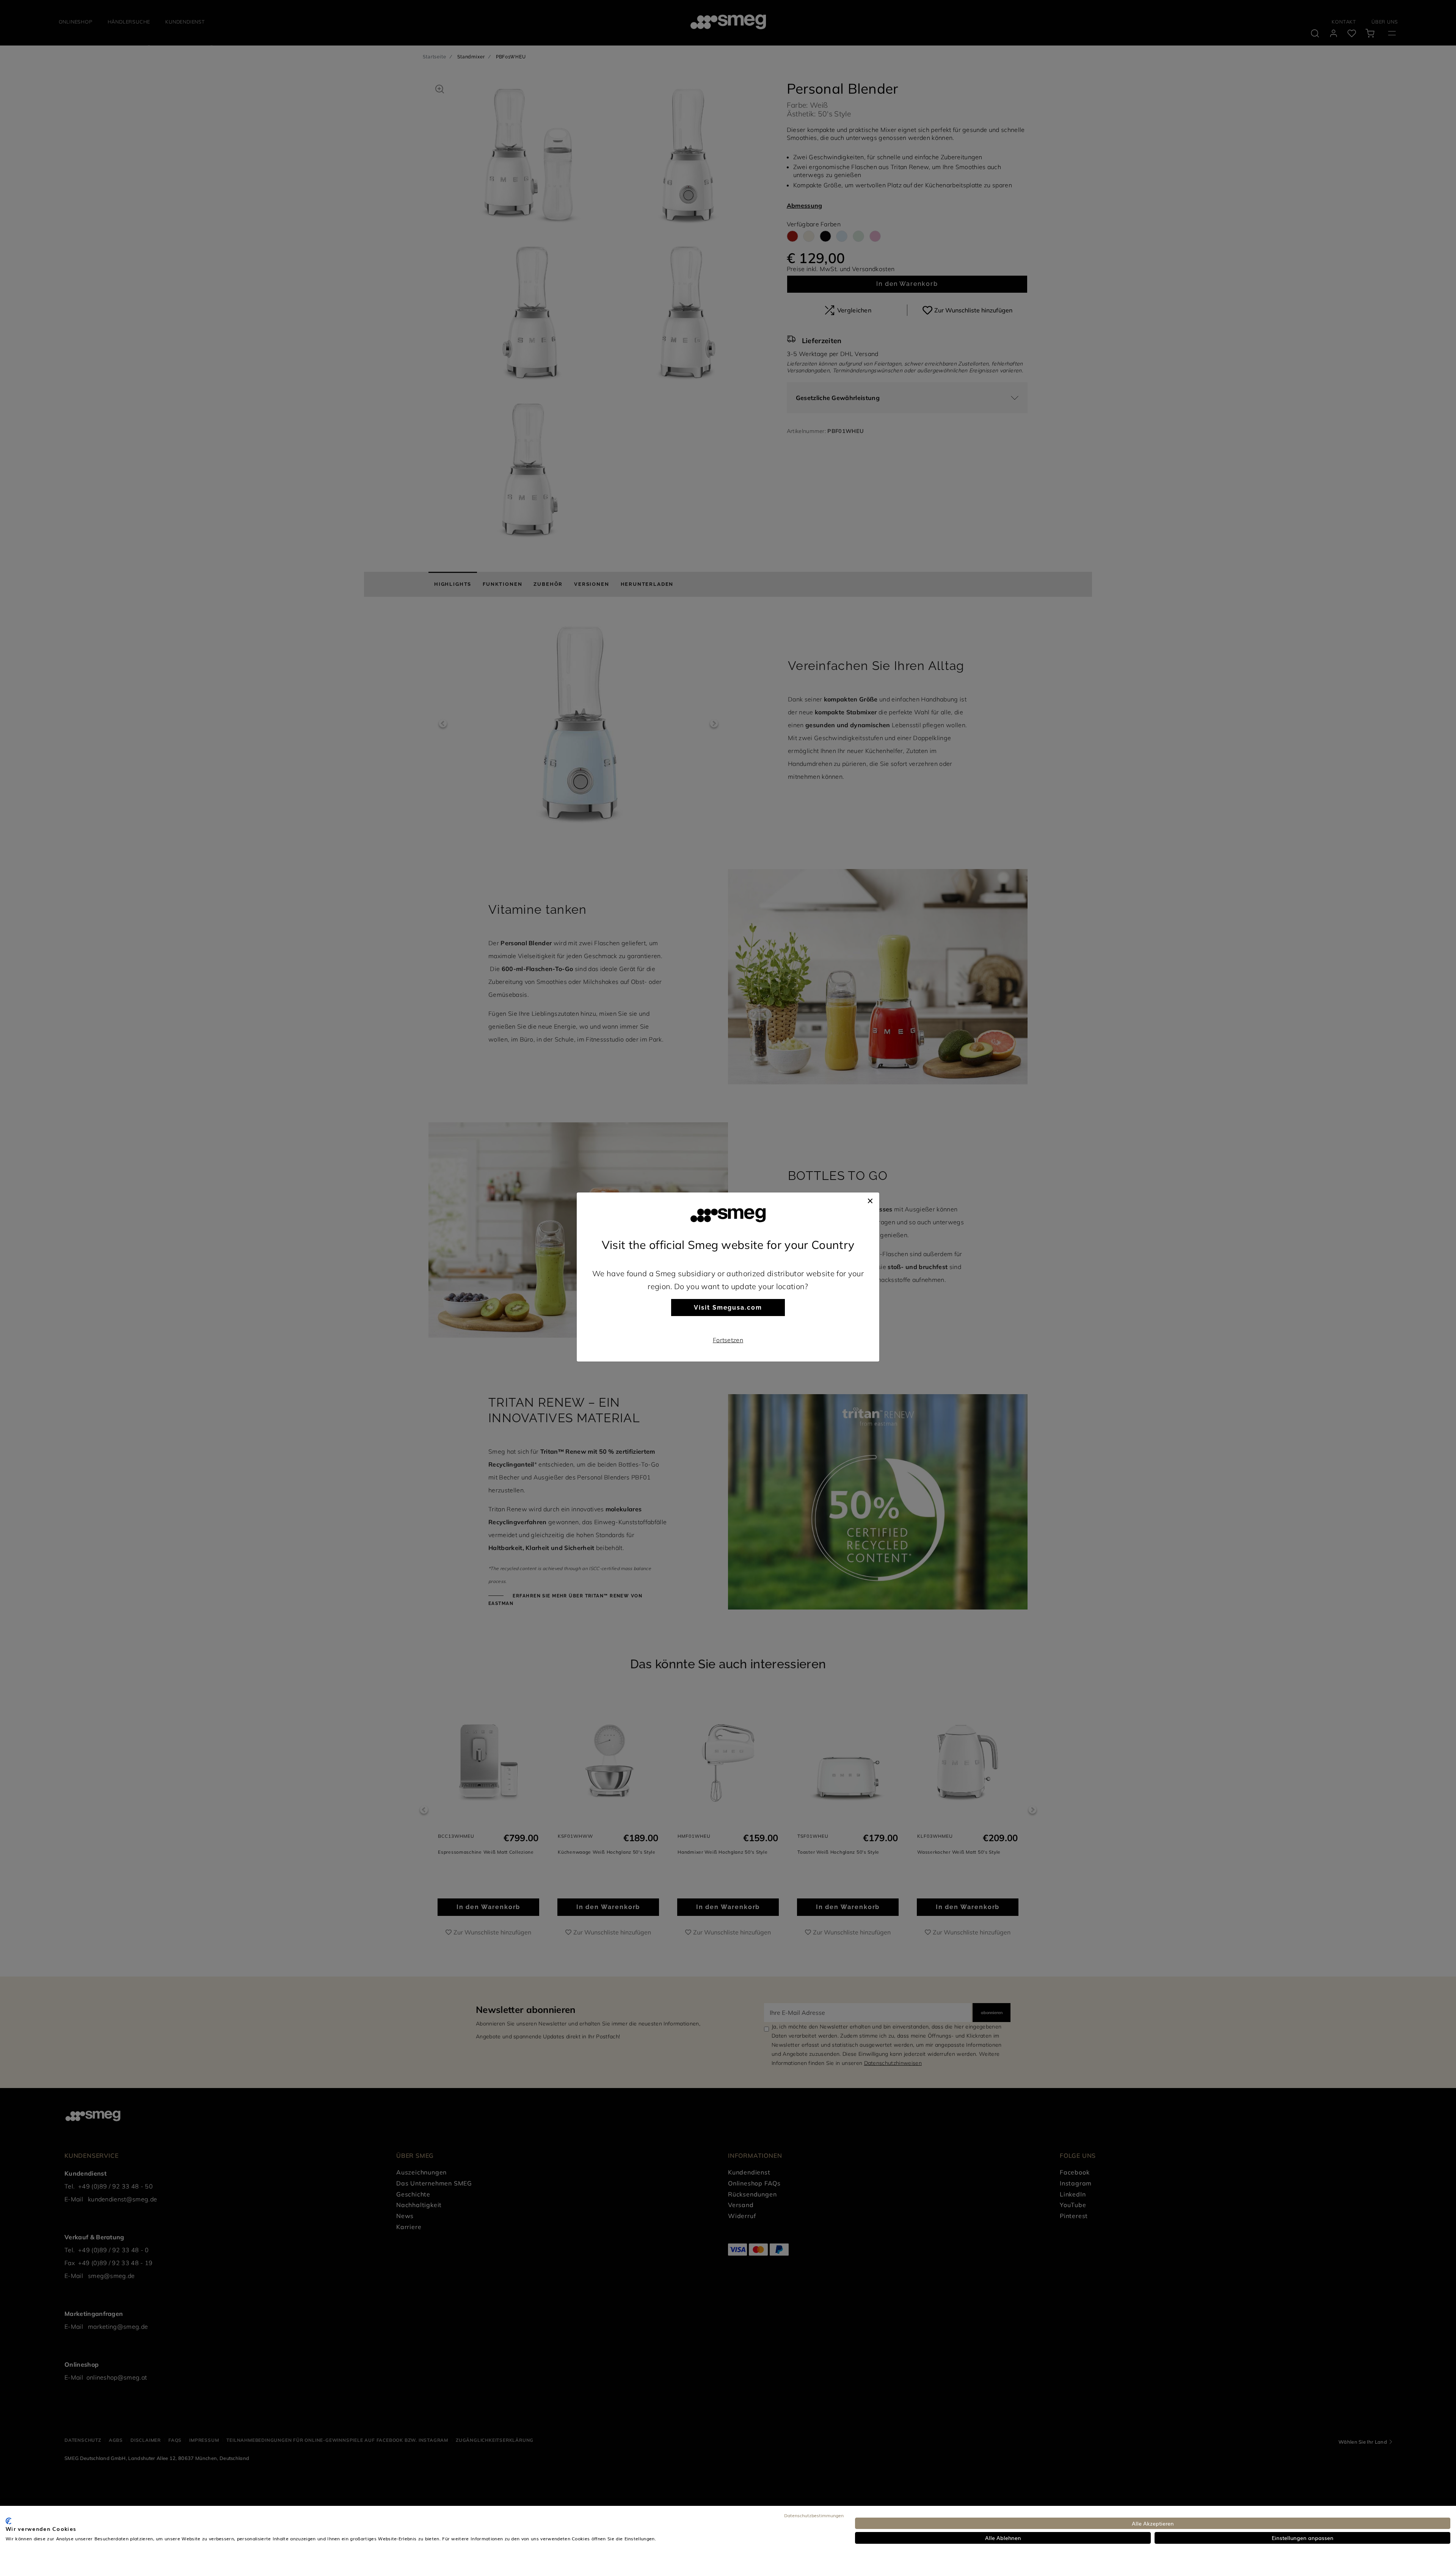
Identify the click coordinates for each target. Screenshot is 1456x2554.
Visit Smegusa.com (728, 1308)
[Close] (870, 1200)
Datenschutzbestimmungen (814, 2515)
